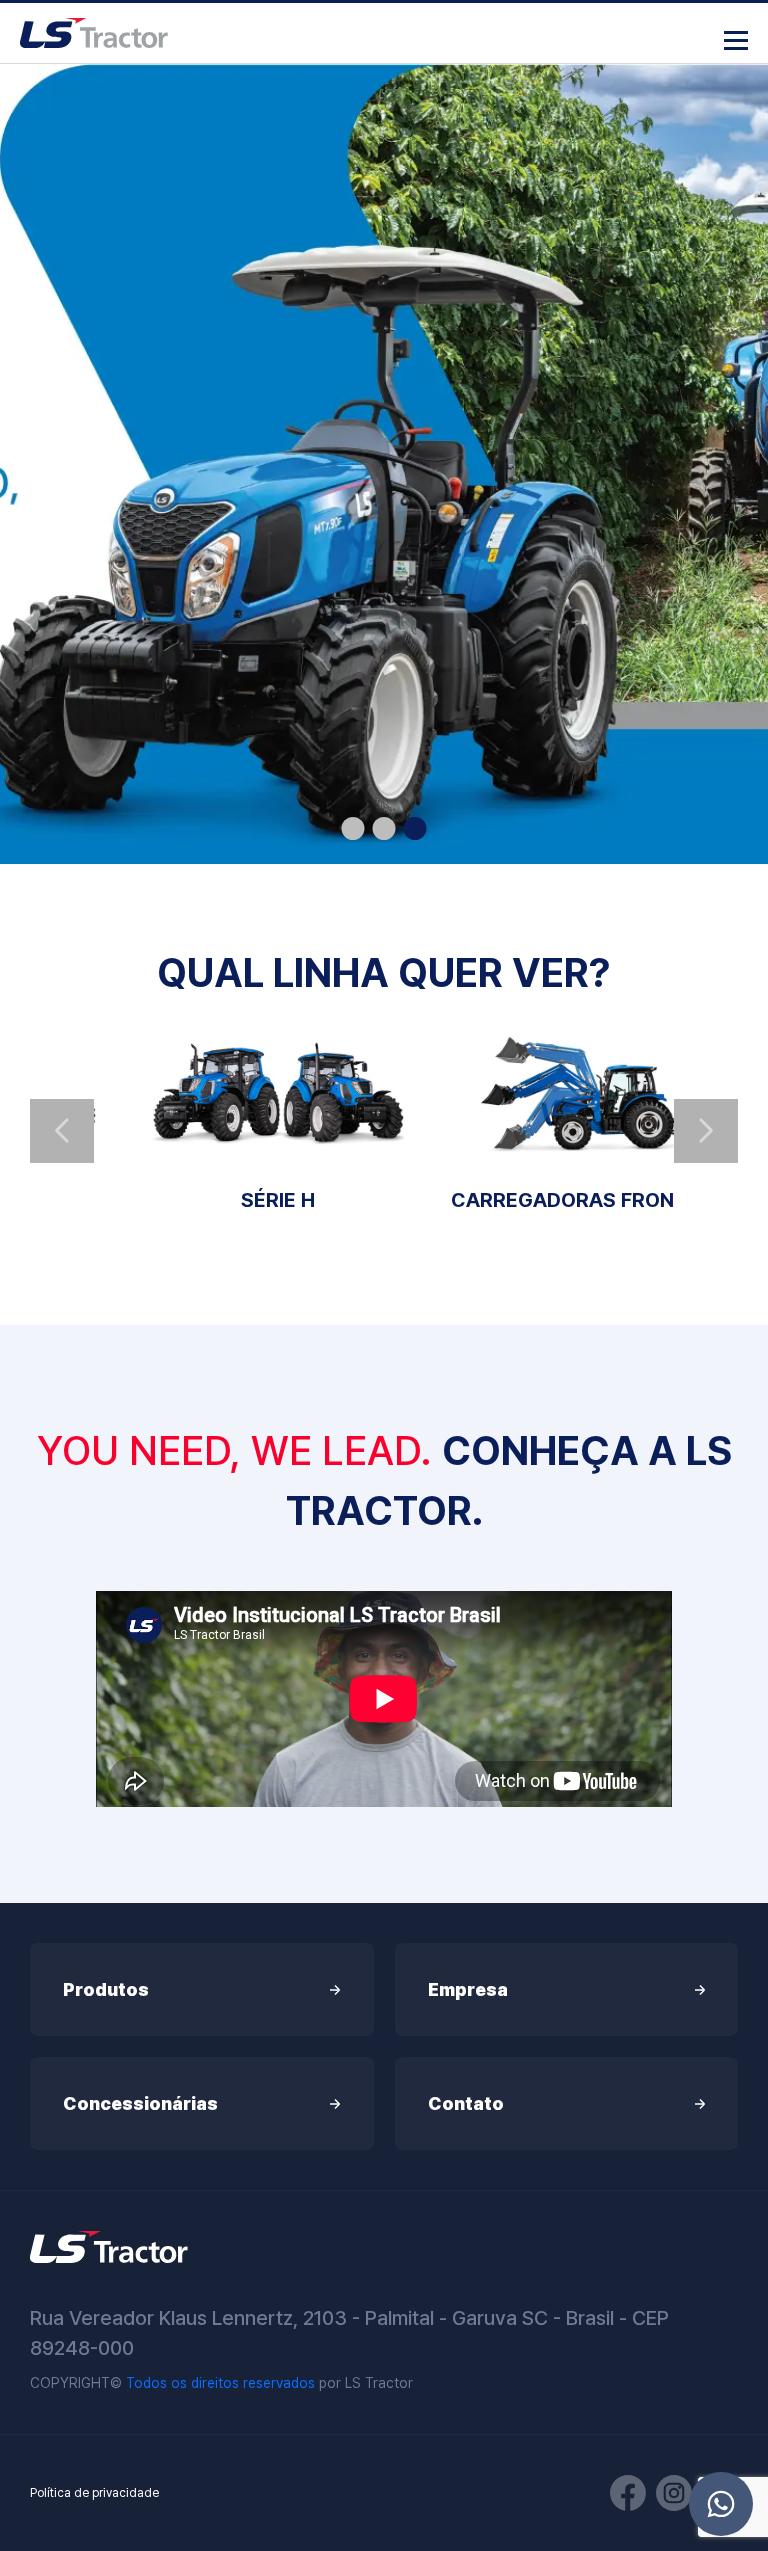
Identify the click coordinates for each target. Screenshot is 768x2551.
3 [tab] (415, 828)
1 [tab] (353, 828)
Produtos (106, 1989)
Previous (62, 1131)
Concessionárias (140, 2103)
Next (706, 1131)
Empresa (468, 1989)
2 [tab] (384, 828)
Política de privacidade (94, 2493)
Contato (466, 2103)
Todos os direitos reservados (220, 2383)
